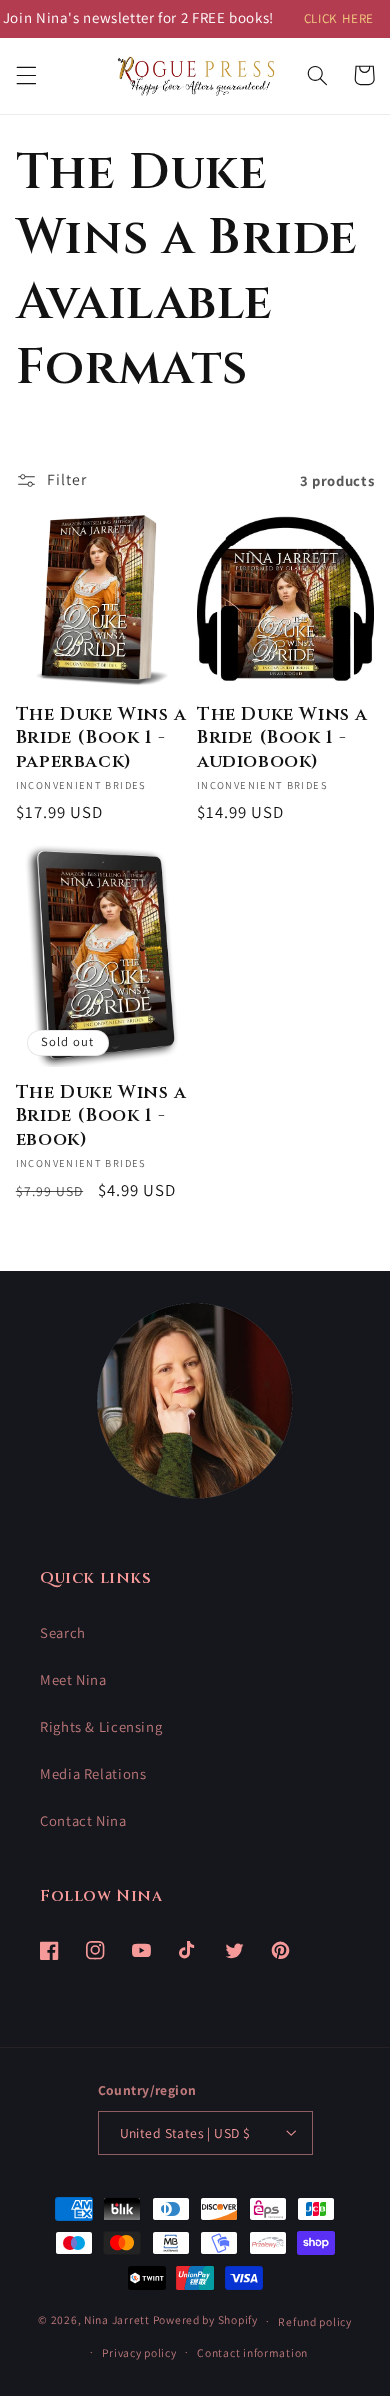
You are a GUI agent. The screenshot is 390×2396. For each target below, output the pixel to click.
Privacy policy (139, 2352)
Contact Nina (83, 1820)
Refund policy (315, 2321)
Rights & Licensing (101, 1726)
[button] (26, 75)
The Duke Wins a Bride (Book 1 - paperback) (101, 738)
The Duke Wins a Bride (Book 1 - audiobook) (282, 738)
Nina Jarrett (118, 2320)
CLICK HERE (339, 18)
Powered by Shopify (205, 2320)
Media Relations (93, 1773)
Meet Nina (73, 1679)
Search (63, 1632)
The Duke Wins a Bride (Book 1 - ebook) (101, 1116)
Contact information (252, 2352)
